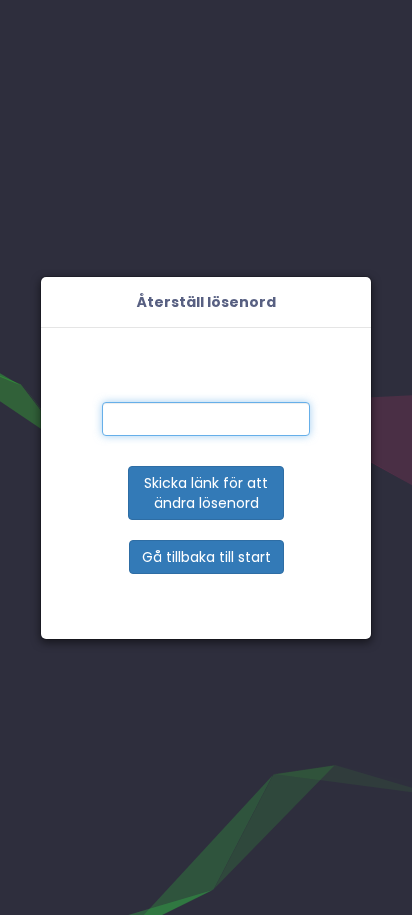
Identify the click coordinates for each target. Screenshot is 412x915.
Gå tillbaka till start (206, 557)
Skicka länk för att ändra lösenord (206, 493)
